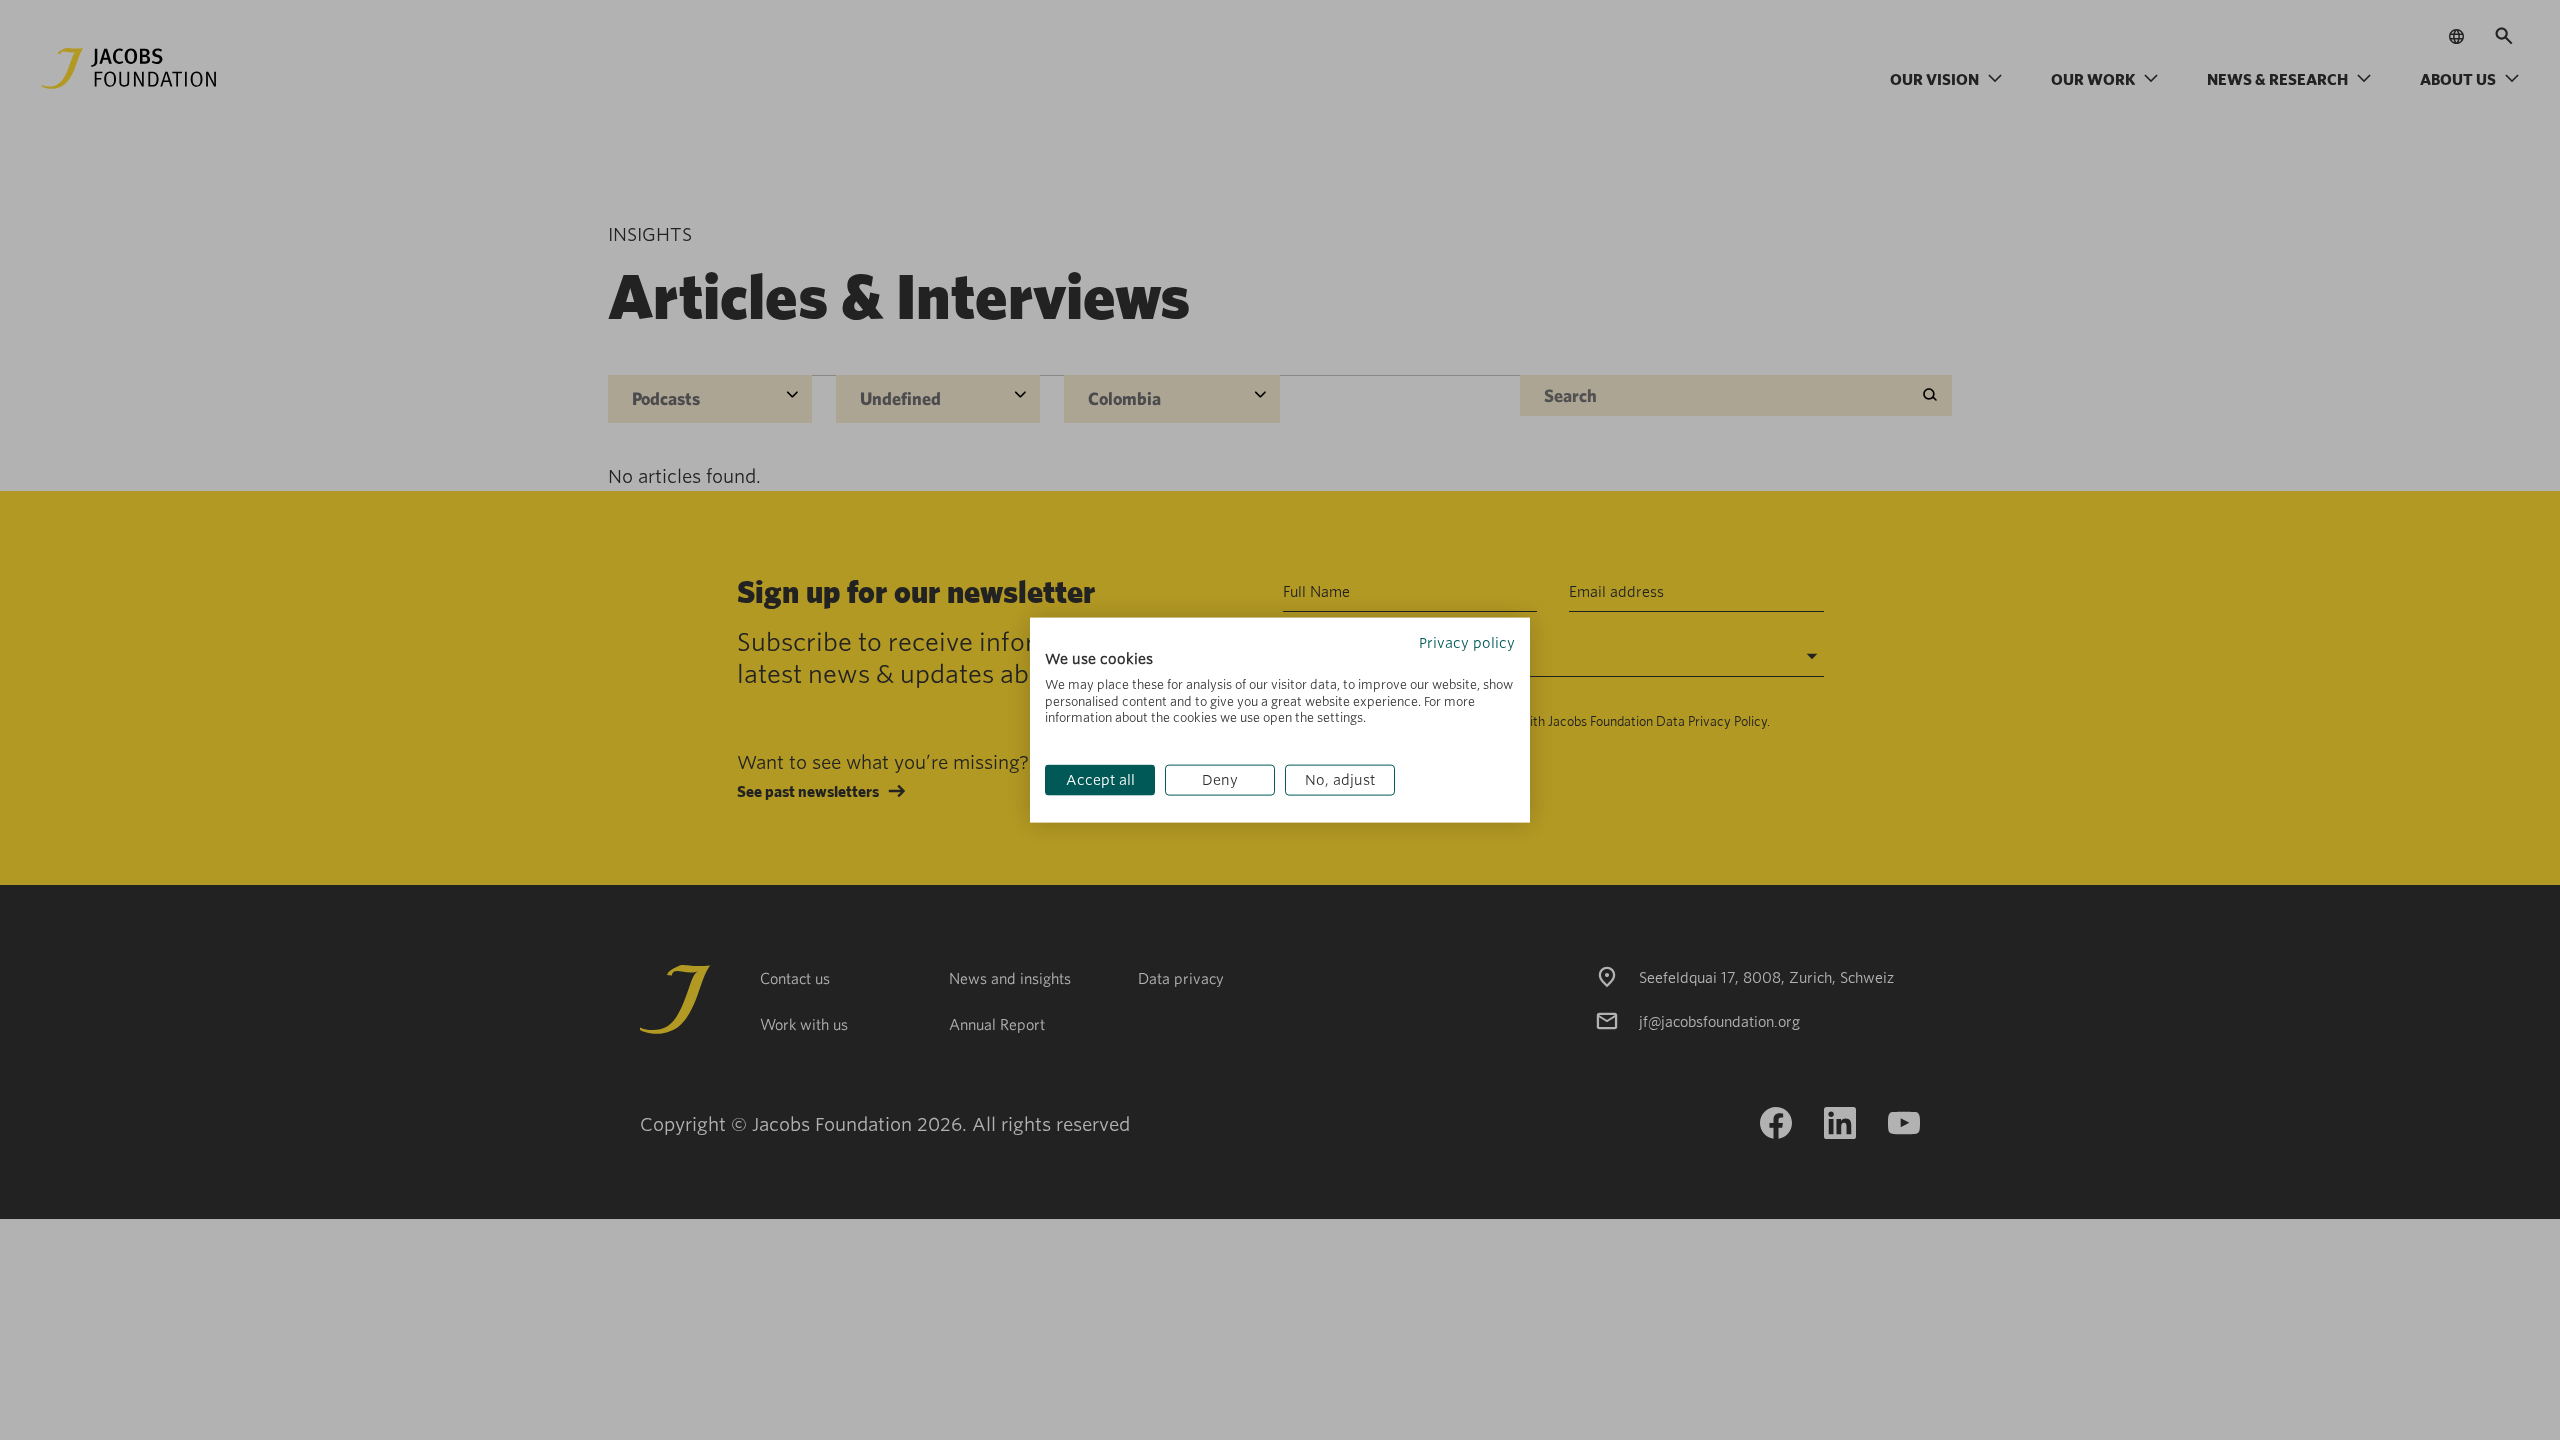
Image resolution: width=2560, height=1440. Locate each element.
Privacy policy (1467, 643)
